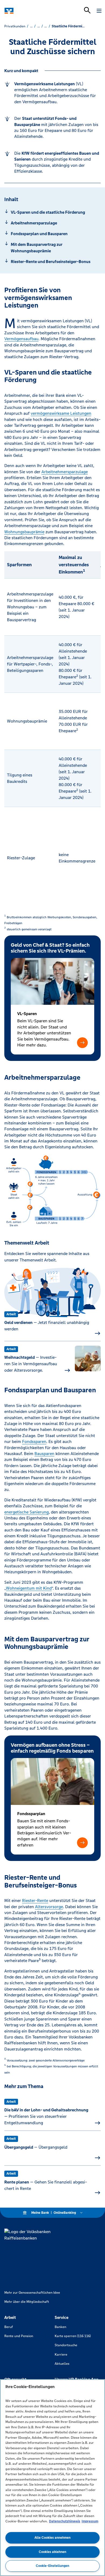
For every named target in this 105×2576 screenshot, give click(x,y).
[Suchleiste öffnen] (87, 10)
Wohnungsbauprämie (24, 532)
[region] (52, 2478)
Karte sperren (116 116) (73, 2336)
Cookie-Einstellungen (52, 2566)
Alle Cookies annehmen (52, 2538)
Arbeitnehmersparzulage (65, 472)
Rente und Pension (19, 2336)
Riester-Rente (35, 1900)
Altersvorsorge (49, 1907)
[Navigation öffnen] (99, 11)
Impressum (90, 2521)
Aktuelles (62, 2364)
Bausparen (44, 1454)
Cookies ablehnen (52, 2552)
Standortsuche (66, 2345)
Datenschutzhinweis (65, 2521)
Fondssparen (34, 1441)
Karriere (61, 2355)
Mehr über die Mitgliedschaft (27, 2302)
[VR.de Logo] (28, 11)
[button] (82, 1043)
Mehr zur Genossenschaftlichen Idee (32, 2293)
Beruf (9, 2327)
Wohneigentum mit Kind (29, 1588)
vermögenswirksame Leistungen (61, 413)
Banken (60, 2327)
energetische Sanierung (27, 1512)
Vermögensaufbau (21, 339)
